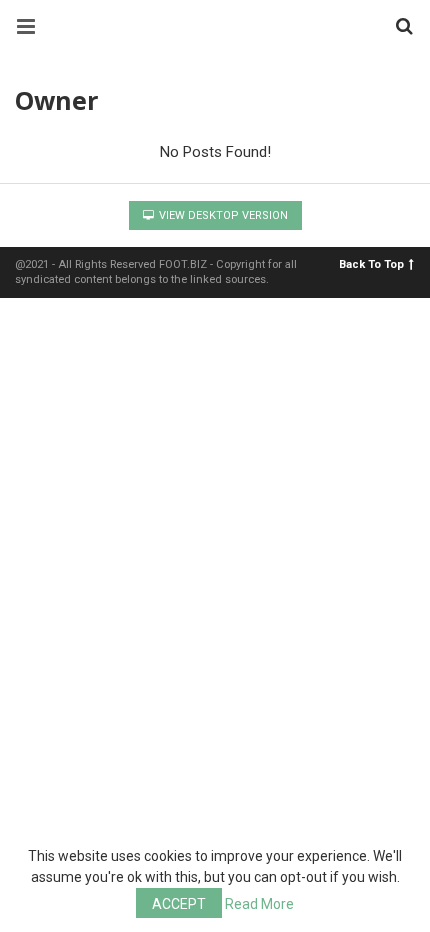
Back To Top (371, 264)
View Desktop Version (222, 215)
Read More (259, 904)
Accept (179, 904)
